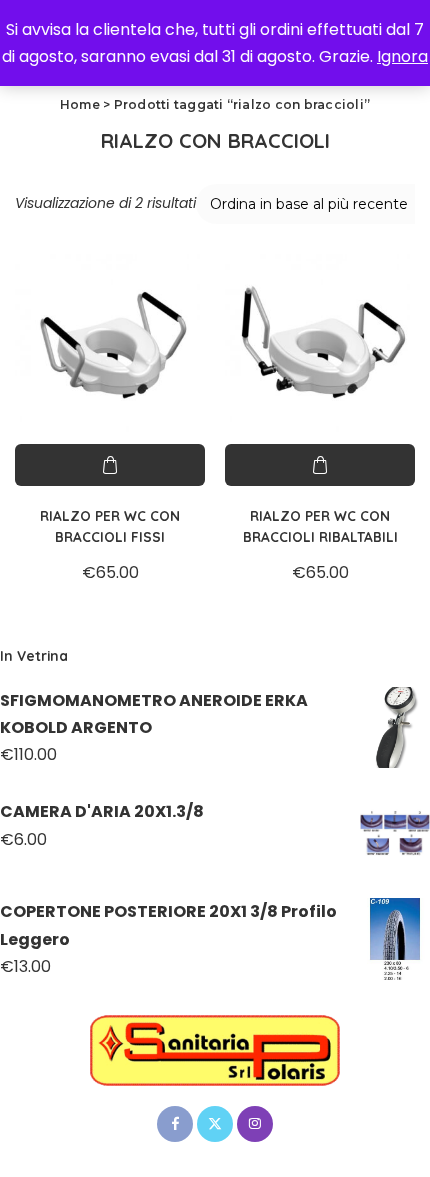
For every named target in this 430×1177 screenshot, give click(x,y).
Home (80, 104)
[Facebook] (175, 1124)
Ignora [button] (402, 56)
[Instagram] (255, 1124)
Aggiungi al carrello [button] (110, 465)
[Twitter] (215, 1124)
